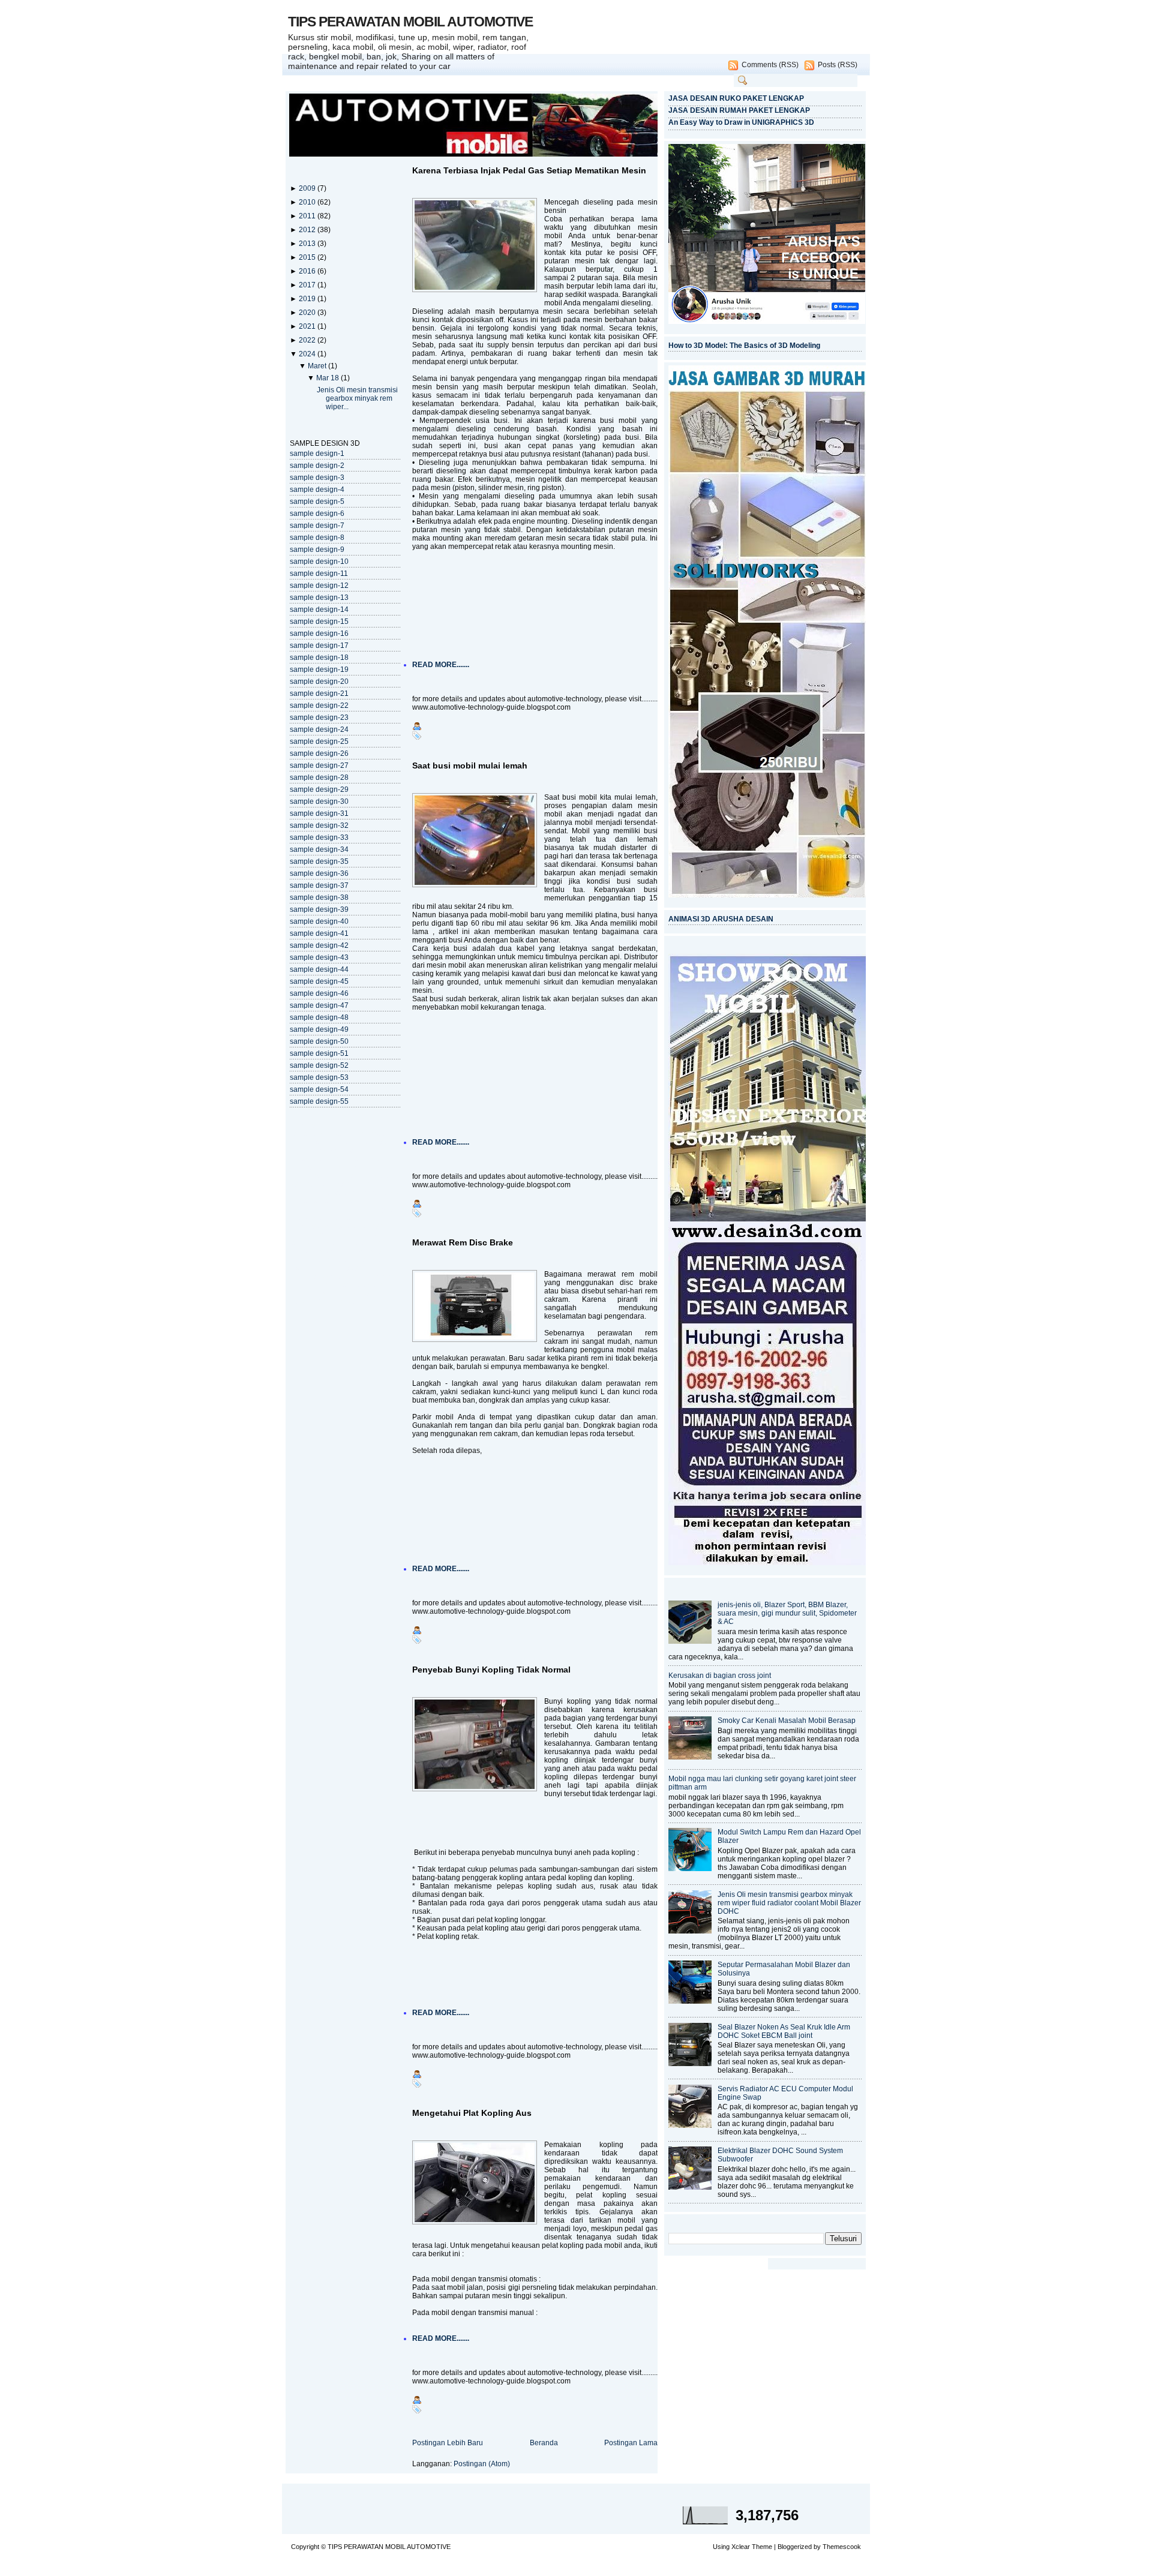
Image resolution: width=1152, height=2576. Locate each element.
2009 (308, 188)
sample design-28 (319, 777)
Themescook (842, 2547)
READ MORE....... (441, 665)
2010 (308, 202)
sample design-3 (317, 478)
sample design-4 (317, 490)
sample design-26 (319, 753)
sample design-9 (317, 550)
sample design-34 (319, 849)
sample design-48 (319, 1017)
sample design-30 (319, 801)
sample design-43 (319, 957)
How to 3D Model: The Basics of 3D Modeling (744, 346)
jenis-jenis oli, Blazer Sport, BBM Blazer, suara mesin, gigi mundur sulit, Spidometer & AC (787, 1613)
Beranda (544, 2443)
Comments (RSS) (770, 65)
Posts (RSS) (838, 65)
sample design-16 (319, 634)
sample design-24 (319, 729)
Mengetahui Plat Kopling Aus (472, 2113)
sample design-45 (319, 981)
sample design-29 (319, 789)
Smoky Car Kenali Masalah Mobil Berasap (787, 1721)
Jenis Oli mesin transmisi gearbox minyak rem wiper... (357, 398)
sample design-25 (319, 741)
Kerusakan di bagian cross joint (720, 1676)
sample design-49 (319, 1029)
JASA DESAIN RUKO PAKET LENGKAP (736, 98)
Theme (762, 2547)
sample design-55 (319, 1101)
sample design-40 (319, 921)
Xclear (741, 2547)
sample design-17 (319, 645)
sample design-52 (319, 1065)
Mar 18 (328, 378)
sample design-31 (319, 813)
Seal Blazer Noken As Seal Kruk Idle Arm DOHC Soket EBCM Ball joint (784, 2031)
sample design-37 (319, 885)
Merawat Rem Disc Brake (463, 1242)
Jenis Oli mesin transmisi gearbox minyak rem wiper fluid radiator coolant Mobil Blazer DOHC (789, 1903)
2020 (308, 313)
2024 (308, 354)
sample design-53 (319, 1077)
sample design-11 (319, 574)
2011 (308, 216)
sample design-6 (317, 514)
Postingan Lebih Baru (448, 2443)
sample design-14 (319, 610)
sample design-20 (319, 681)
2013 (308, 244)
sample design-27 (319, 765)
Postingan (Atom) (482, 2464)
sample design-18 (319, 657)
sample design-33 (319, 837)
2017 (308, 285)
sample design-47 (319, 1005)
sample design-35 (319, 861)
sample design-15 (319, 622)
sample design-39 (319, 909)
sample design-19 (319, 669)
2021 (308, 326)
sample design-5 (317, 502)
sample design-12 (319, 586)
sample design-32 (319, 825)
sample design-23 (319, 717)
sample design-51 (319, 1053)
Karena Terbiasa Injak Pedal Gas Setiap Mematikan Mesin (529, 170)
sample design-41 (319, 933)
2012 (308, 230)
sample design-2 (317, 466)
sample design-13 (319, 598)
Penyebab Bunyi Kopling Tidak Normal (491, 1670)
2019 (308, 299)
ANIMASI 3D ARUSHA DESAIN (721, 919)
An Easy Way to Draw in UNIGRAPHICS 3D (741, 122)
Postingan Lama (631, 2443)
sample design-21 (319, 693)
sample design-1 (317, 454)
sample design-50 (319, 1041)
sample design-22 (319, 705)
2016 (308, 271)
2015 (308, 257)
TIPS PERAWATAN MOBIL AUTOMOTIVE (410, 22)
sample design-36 (319, 873)
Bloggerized (795, 2547)
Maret (318, 366)
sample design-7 (317, 526)
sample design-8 (317, 538)
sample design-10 (319, 562)
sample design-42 (319, 945)
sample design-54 (319, 1089)
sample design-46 (319, 993)
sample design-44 (319, 969)
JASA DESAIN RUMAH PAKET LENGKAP (739, 110)
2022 (308, 340)
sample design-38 (319, 897)
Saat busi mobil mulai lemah (470, 765)
